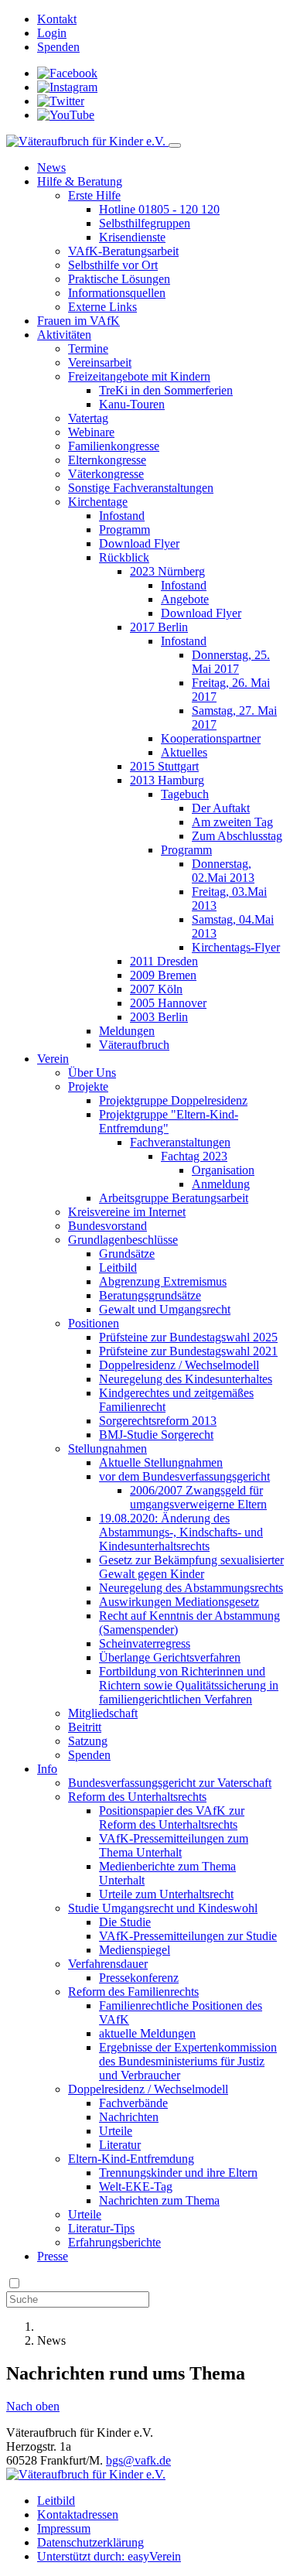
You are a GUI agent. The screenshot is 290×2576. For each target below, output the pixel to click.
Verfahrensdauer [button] (108, 1964)
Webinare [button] (91, 432)
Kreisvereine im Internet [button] (127, 1212)
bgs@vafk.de (138, 2460)
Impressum (64, 2528)
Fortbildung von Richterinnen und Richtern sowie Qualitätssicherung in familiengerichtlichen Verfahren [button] (189, 1685)
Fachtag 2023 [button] (194, 1156)
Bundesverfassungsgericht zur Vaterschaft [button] (170, 1783)
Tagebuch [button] (185, 794)
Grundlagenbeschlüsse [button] (123, 1240)
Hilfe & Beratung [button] (80, 181)
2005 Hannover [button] (168, 1003)
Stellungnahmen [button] (107, 1449)
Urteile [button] (116, 2131)
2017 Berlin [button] (159, 627)
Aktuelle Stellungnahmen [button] (161, 1462)
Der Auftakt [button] (221, 808)
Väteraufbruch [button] (134, 1045)
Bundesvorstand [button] (107, 1226)
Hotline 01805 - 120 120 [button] (159, 209)
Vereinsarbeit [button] (100, 362)
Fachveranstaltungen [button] (180, 1142)
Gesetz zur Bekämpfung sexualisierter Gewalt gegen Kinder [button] (191, 1567)
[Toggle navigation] (175, 145)
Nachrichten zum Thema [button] (159, 2200)
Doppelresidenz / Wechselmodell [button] (179, 1365)
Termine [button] (88, 348)
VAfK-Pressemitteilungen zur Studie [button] (188, 1936)
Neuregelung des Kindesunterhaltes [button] (186, 1379)
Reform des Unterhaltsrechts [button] (137, 1797)
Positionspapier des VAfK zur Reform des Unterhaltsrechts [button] (172, 1818)
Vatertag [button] (88, 418)
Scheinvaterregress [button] (145, 1643)
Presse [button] (53, 2256)
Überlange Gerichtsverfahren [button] (170, 1657)
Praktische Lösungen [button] (119, 279)
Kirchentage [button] (98, 502)
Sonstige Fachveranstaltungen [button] (141, 488)
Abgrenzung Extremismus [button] (163, 1281)
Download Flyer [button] (139, 543)
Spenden (58, 47)
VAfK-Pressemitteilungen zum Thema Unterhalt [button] (174, 1845)
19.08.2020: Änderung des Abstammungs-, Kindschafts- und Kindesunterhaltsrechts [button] (181, 1532)
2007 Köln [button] (156, 989)
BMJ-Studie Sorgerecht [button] (156, 1435)
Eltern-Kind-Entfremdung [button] (131, 2159)
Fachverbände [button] (133, 2103)
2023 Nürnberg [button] (167, 571)
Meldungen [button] (127, 1031)
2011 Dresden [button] (164, 961)
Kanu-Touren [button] (132, 404)
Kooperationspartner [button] (211, 738)
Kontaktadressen (78, 2515)
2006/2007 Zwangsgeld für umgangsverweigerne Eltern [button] (198, 1497)
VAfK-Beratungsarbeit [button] (123, 251)
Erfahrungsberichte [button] (114, 2242)
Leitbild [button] (118, 1268)
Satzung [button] (88, 1741)
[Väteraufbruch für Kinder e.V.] (87, 141)
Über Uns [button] (92, 1073)
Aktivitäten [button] (64, 335)
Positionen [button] (94, 1323)
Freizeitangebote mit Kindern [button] (139, 376)
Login (52, 33)
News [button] (51, 167)
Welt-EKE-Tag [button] (136, 2187)
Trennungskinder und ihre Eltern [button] (178, 2173)
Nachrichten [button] (129, 2117)
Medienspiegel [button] (135, 1950)
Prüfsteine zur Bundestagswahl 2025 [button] (188, 1337)
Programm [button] (125, 530)
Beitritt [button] (85, 1727)
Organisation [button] (223, 1170)
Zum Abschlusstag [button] (237, 836)
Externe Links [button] (102, 307)
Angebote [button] (185, 599)
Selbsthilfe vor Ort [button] (113, 265)
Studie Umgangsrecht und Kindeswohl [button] (163, 1908)
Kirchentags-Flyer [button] (236, 947)
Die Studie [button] (125, 1922)
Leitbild (56, 2501)
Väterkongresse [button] (106, 474)
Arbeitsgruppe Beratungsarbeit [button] (174, 1198)
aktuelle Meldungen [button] (147, 2033)
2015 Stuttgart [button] (164, 766)
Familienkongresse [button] (114, 446)
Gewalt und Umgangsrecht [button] (165, 1309)
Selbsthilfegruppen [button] (145, 223)
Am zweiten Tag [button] (232, 822)
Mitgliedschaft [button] (103, 1713)
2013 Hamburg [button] (167, 780)
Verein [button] (53, 1059)
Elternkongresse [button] (107, 460)
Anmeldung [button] (221, 1184)
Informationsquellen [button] (117, 293)
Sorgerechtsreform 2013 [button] (158, 1421)
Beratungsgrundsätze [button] (150, 1295)
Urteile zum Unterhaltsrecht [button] (166, 1894)
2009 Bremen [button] (163, 975)
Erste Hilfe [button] (94, 195)
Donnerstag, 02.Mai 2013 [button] (223, 871)
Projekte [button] (88, 1086)
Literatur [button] (120, 2145)
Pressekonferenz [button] (139, 1978)
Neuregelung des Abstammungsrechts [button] (191, 1588)
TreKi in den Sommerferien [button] (166, 390)
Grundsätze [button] (127, 1254)
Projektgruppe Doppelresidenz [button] (173, 1100)
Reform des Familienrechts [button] (133, 1992)
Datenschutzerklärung (90, 2542)
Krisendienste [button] (132, 237)
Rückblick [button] (124, 557)
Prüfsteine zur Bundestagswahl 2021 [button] (188, 1351)
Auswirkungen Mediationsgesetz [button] (179, 1602)
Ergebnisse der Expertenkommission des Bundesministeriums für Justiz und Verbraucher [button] (188, 2061)
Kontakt (57, 19)
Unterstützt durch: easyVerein (109, 2556)
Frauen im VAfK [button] (78, 321)
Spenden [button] (89, 1755)
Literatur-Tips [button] (101, 2228)
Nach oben (33, 2406)
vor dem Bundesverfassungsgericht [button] (184, 1476)
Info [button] (47, 1769)
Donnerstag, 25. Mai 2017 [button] (231, 662)
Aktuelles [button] (184, 752)
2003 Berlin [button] (159, 1017)
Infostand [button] (122, 516)
